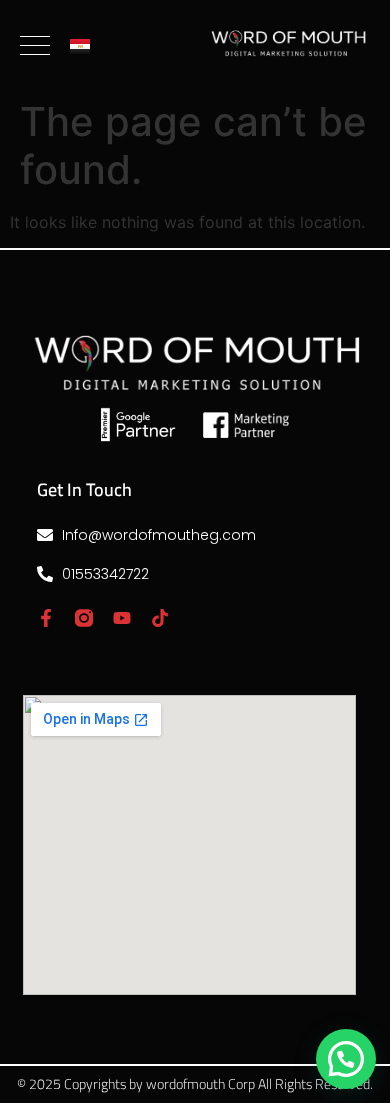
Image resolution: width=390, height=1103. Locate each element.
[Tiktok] (160, 618)
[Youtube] (122, 618)
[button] (346, 1059)
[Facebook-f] (46, 618)
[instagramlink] (84, 618)
